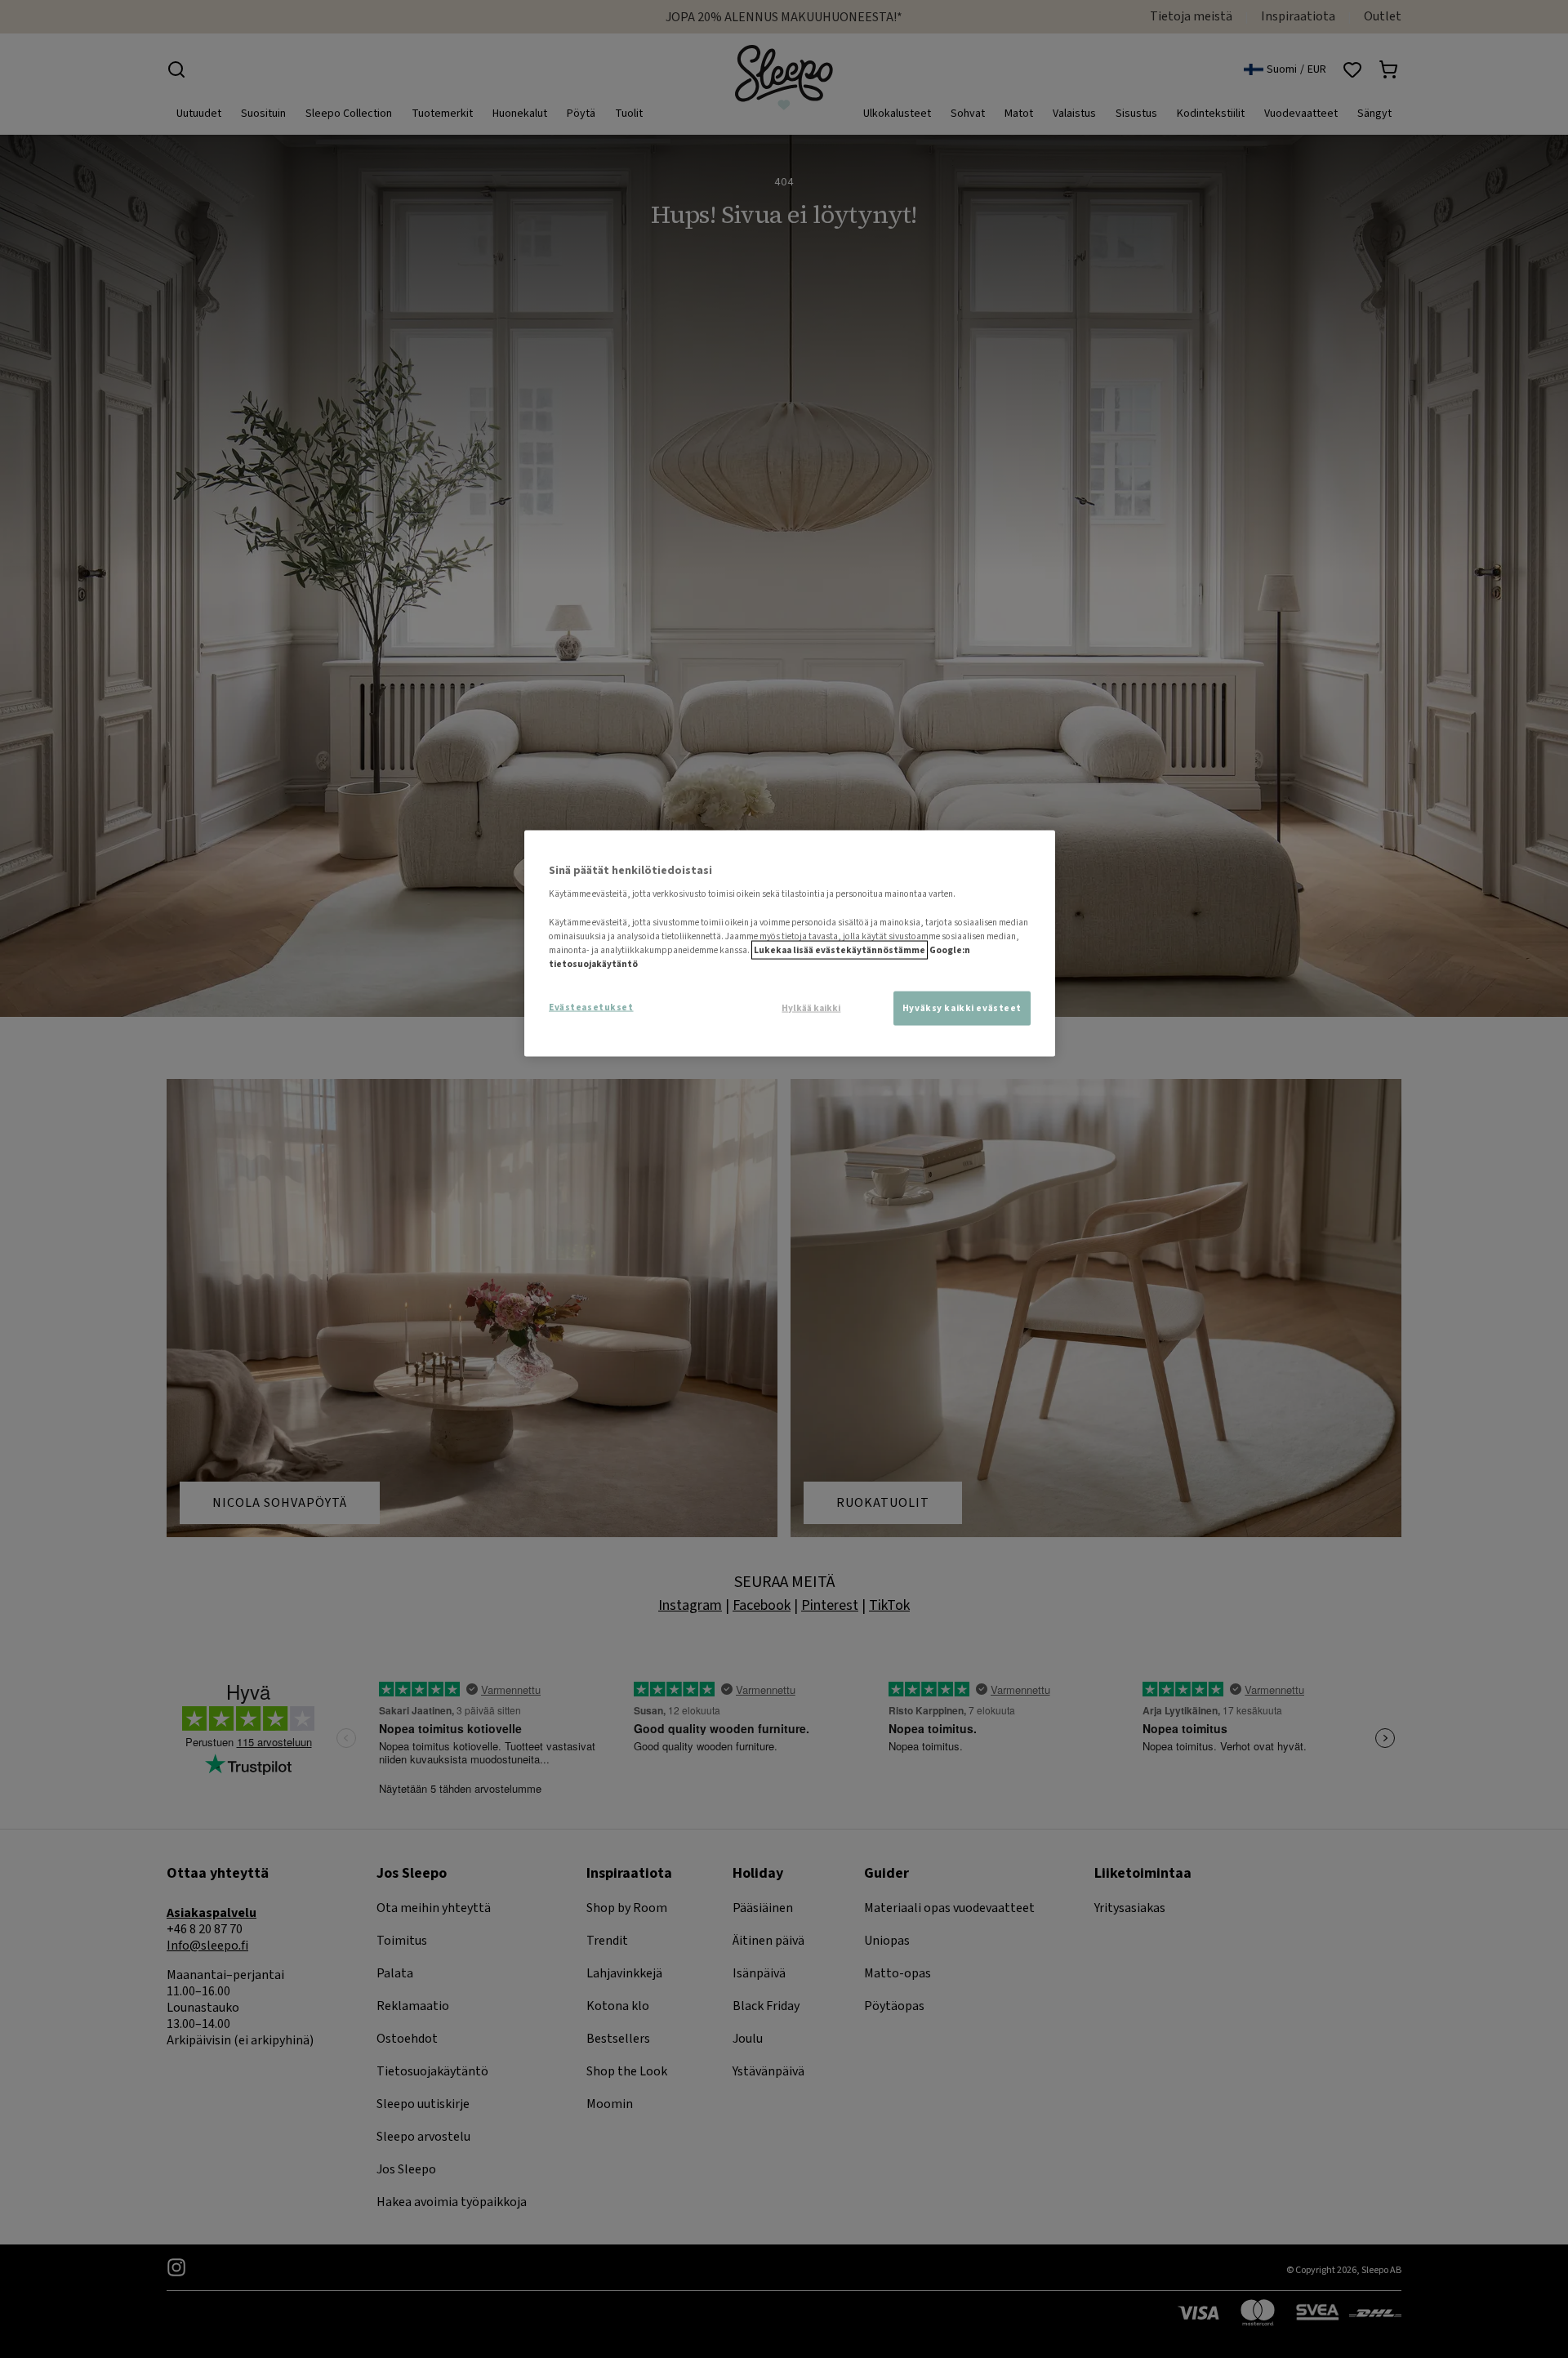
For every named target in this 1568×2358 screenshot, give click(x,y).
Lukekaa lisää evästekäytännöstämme (840, 949)
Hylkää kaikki (811, 1008)
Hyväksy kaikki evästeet (962, 1007)
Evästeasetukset (591, 1007)
